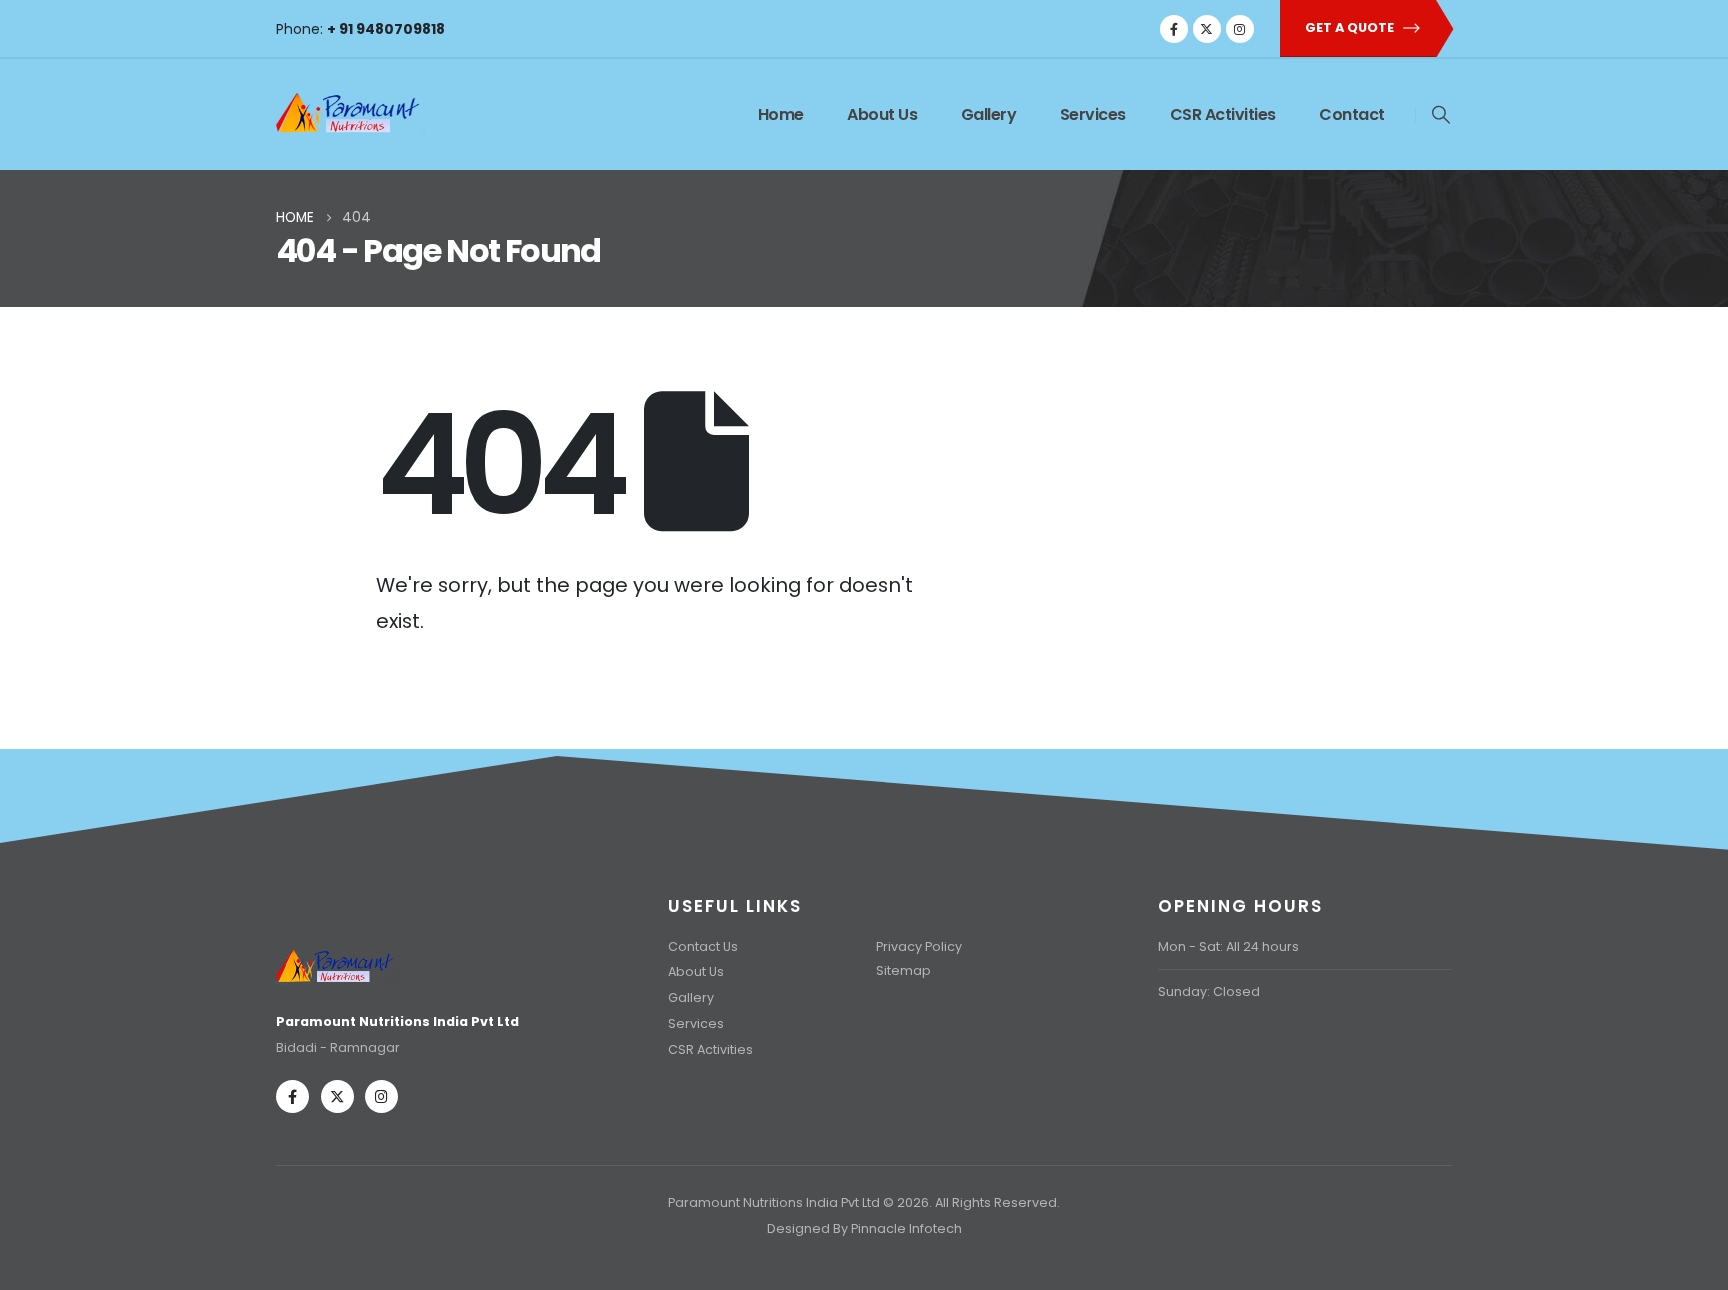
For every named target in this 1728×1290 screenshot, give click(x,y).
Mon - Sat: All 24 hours (1228, 946)
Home (781, 114)
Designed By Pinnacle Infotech (864, 1228)
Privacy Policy (919, 946)
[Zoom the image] (337, 953)
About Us (882, 114)
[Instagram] (1240, 29)
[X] (1207, 29)
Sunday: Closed (1209, 991)
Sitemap (903, 970)
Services (1093, 114)
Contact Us (703, 946)
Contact (1352, 114)
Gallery (989, 114)
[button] (1441, 115)
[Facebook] (1174, 29)
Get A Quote (1351, 27)
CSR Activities (1223, 114)
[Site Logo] (351, 109)
